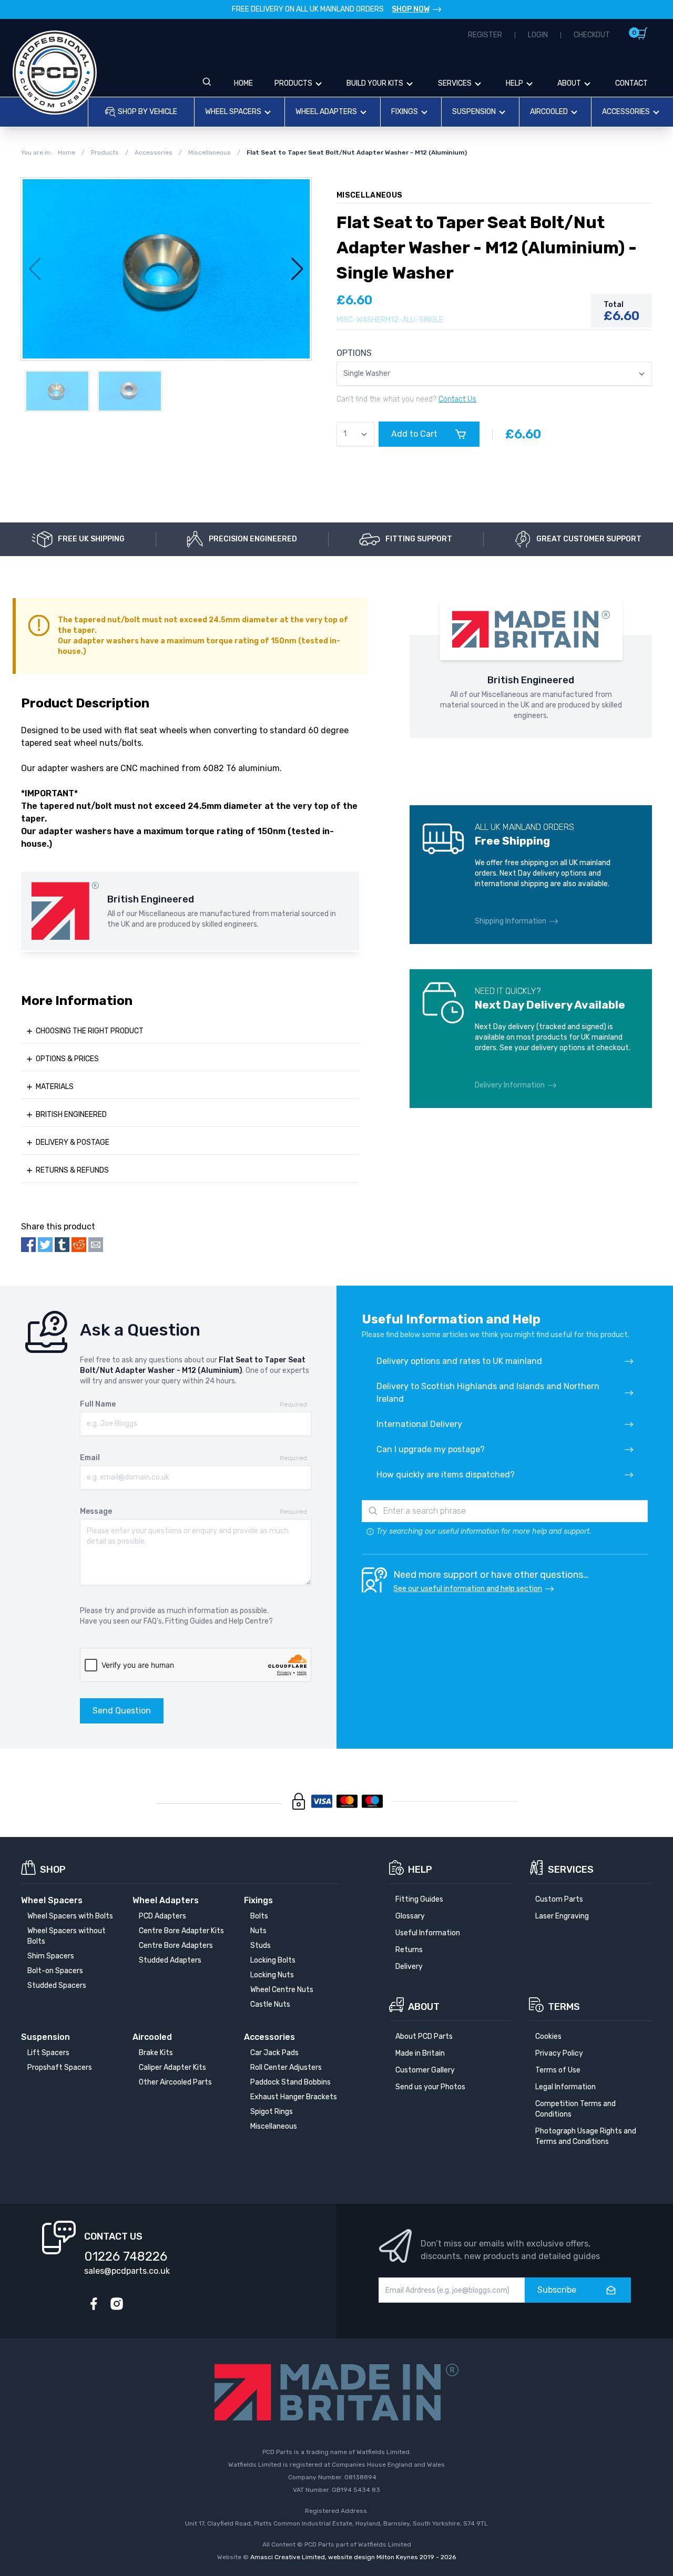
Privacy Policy (559, 2053)
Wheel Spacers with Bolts (70, 1916)
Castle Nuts (270, 2004)
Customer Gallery (425, 2070)
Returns (409, 1950)
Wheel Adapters (326, 112)
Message (96, 1511)
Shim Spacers (51, 1956)
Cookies (548, 2036)
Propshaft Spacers (60, 2067)
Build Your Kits (375, 83)
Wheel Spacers (233, 112)
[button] (297, 269)
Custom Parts (559, 1899)
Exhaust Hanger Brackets (294, 2097)
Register (485, 35)
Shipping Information (511, 921)
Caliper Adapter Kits (172, 2067)
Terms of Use (558, 2070)
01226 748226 (126, 2256)
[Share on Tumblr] (62, 1245)
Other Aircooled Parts (175, 2082)
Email (90, 1458)
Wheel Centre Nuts (282, 1990)
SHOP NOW (411, 9)
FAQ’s (153, 1621)
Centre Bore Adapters (176, 1946)
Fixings (405, 112)
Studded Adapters (170, 1960)
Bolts (259, 1916)
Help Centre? (251, 1621)
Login (538, 35)
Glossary (410, 1916)
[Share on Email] (96, 1245)
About (569, 83)
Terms (564, 2007)
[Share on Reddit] (79, 1245)
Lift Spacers (48, 2053)
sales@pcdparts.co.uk (127, 2271)
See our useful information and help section (468, 1589)
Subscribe (557, 2290)
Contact (631, 83)
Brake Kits (156, 2053)
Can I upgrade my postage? (431, 1449)
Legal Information (565, 2087)
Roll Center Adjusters (286, 2067)
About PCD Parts (424, 2036)
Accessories (626, 112)
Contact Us (457, 399)
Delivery (409, 1967)
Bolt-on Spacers (55, 1971)
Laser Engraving (562, 1916)
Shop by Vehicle (147, 112)
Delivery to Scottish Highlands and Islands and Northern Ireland (488, 1393)
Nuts (258, 1931)
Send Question (122, 1711)
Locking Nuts (272, 1975)
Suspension (474, 112)
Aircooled (549, 112)
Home (243, 83)
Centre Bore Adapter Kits (181, 1931)
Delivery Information (510, 1085)
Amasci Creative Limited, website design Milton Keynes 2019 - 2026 (353, 2557)
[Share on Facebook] (28, 1245)
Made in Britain (420, 2053)
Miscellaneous (274, 2126)
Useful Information (428, 1933)
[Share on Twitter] (45, 1245)
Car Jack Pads (274, 2053)
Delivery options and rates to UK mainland (459, 1361)
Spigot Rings (272, 2112)
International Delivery (419, 1424)
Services (455, 83)
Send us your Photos (430, 2087)
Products (293, 83)
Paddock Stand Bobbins (290, 2082)
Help (514, 83)
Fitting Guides (189, 1621)
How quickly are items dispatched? (446, 1475)
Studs (261, 1946)
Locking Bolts (273, 1960)
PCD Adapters (162, 1916)
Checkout (592, 35)
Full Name (98, 1404)
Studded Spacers (57, 1985)
